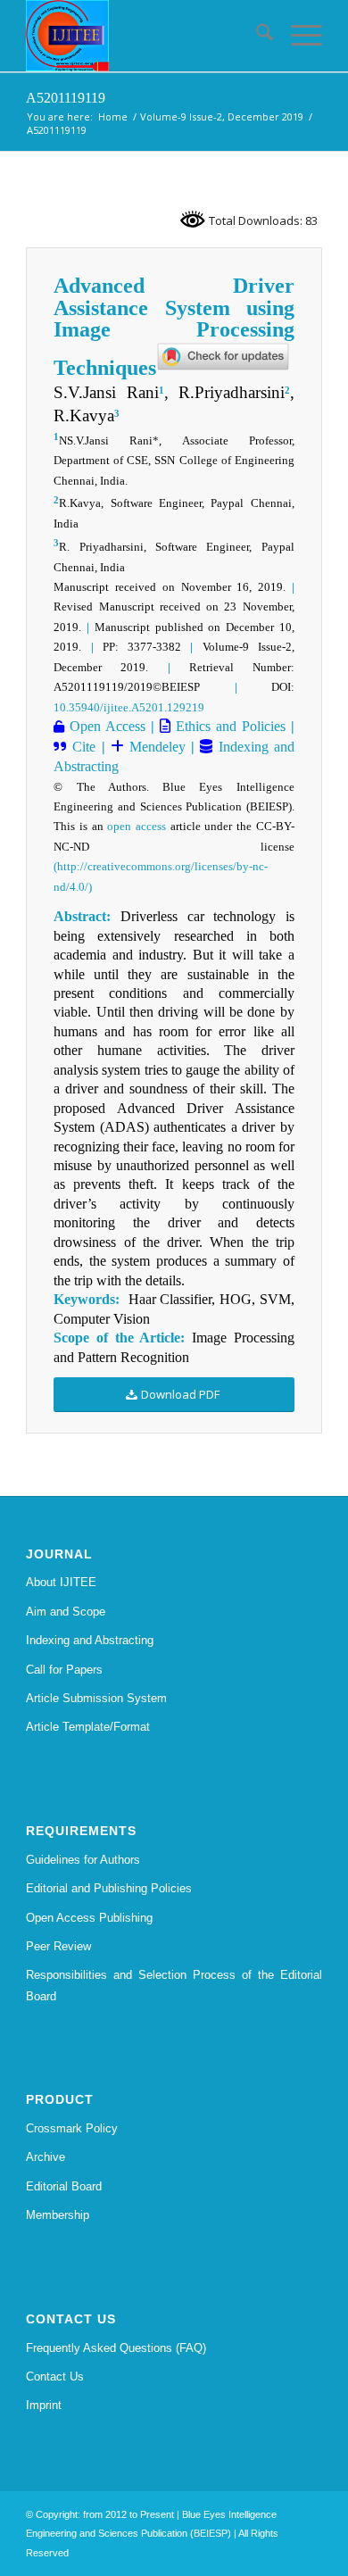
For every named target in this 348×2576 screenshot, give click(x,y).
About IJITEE (61, 1582)
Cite (84, 747)
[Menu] (298, 36)
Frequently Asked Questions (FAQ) (116, 2348)
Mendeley (155, 747)
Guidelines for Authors (83, 1860)
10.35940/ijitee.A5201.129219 (129, 707)
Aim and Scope (66, 1612)
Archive (46, 2157)
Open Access (105, 726)
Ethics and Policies (228, 726)
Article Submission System (96, 1698)
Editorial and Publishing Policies (109, 1888)
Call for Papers (64, 1670)
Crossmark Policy (72, 2128)
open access (137, 826)
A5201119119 (66, 98)
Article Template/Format (88, 1727)
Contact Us (55, 2377)
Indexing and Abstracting (90, 1640)
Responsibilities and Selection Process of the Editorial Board (174, 1985)
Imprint (44, 2405)
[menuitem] (256, 36)
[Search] (256, 36)
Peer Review (58, 1946)
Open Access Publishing (89, 1918)
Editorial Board (64, 2186)
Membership (58, 2215)
